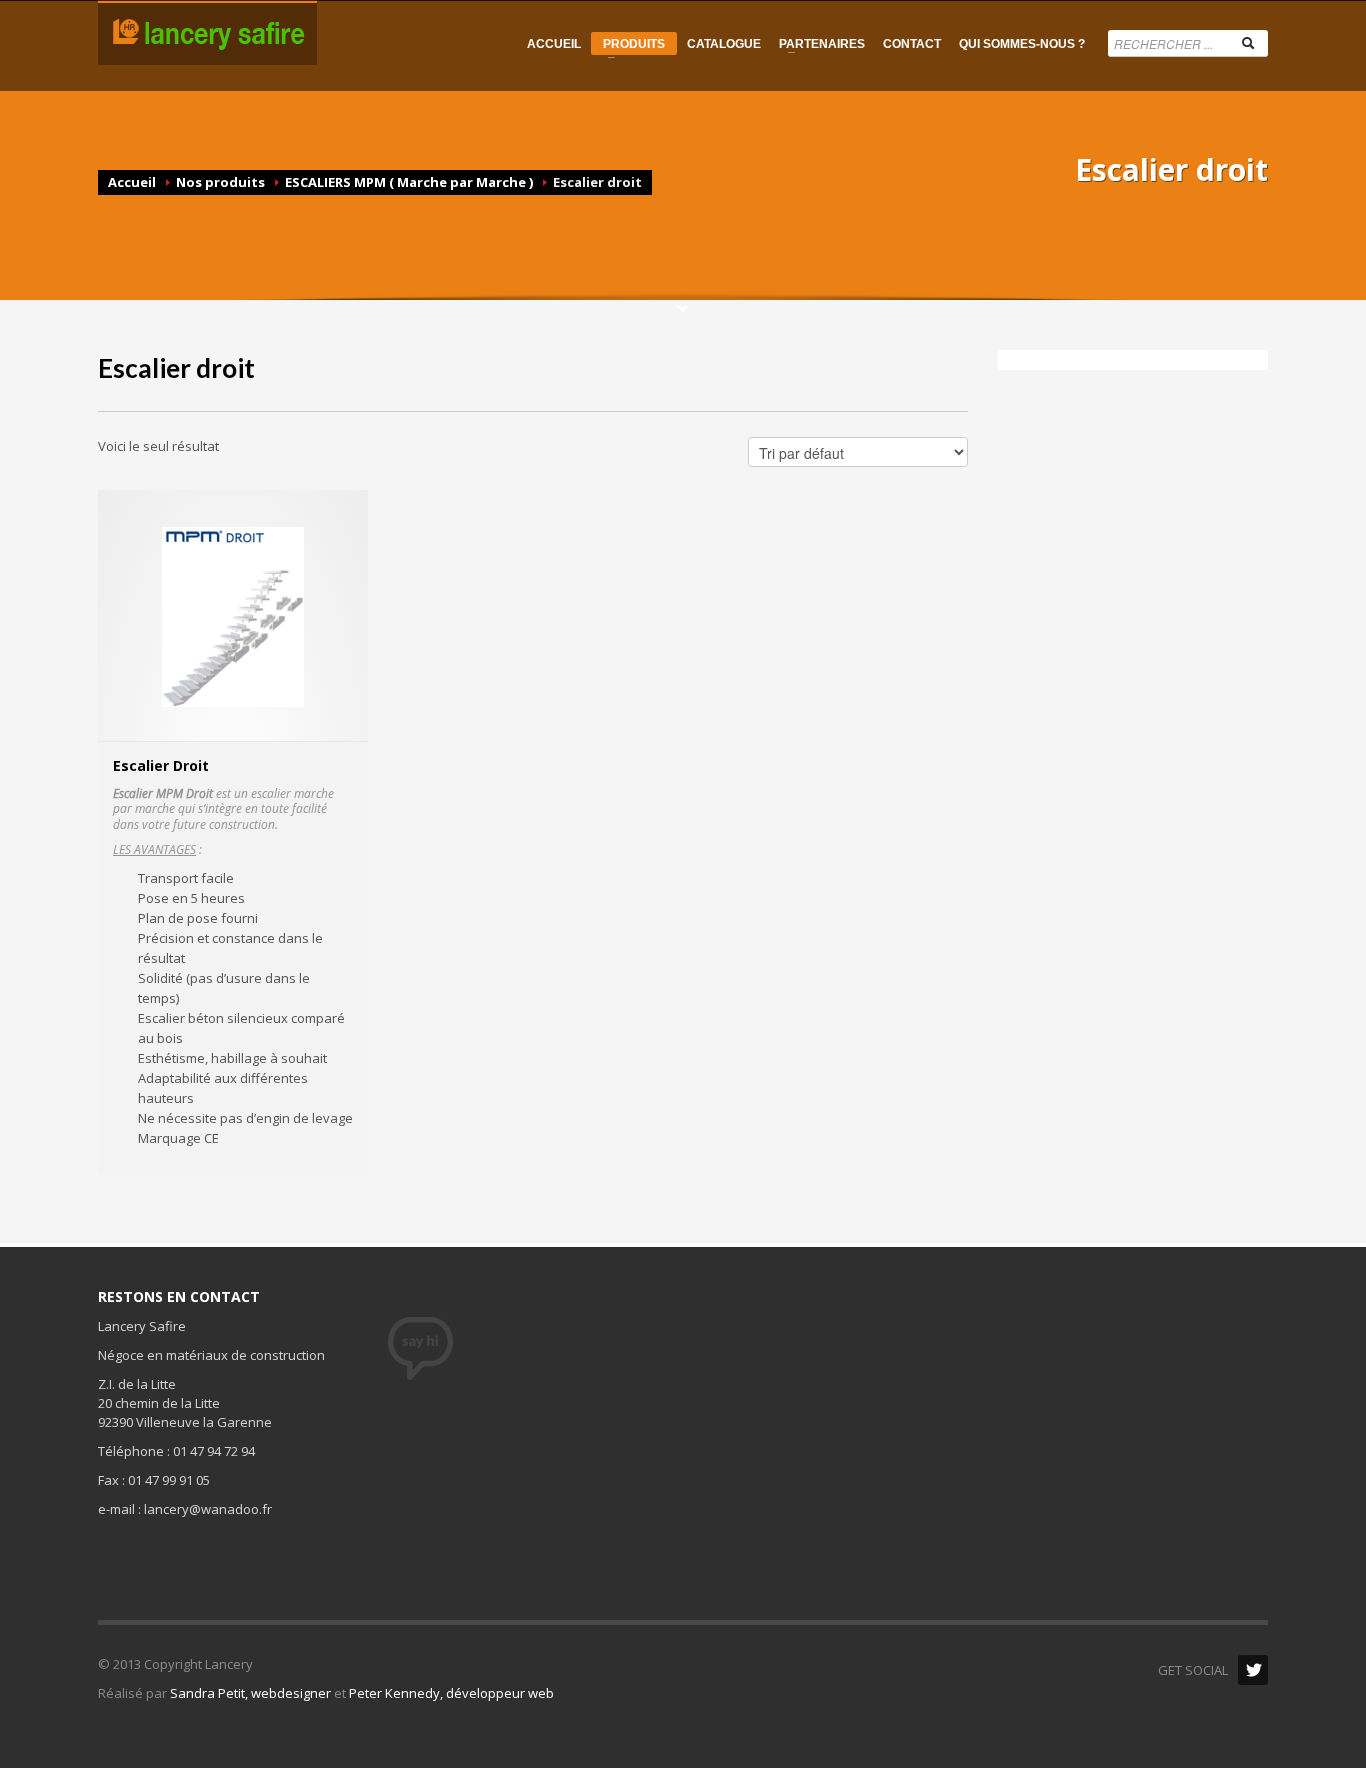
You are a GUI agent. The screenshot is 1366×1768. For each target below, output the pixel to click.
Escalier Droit (161, 765)
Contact (912, 44)
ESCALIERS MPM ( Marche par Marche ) (409, 182)
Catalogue (724, 44)
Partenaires (818, 44)
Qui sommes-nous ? (1022, 44)
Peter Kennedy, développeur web (451, 1693)
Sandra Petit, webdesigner (250, 1693)
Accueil (554, 44)
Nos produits (220, 182)
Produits (628, 46)
